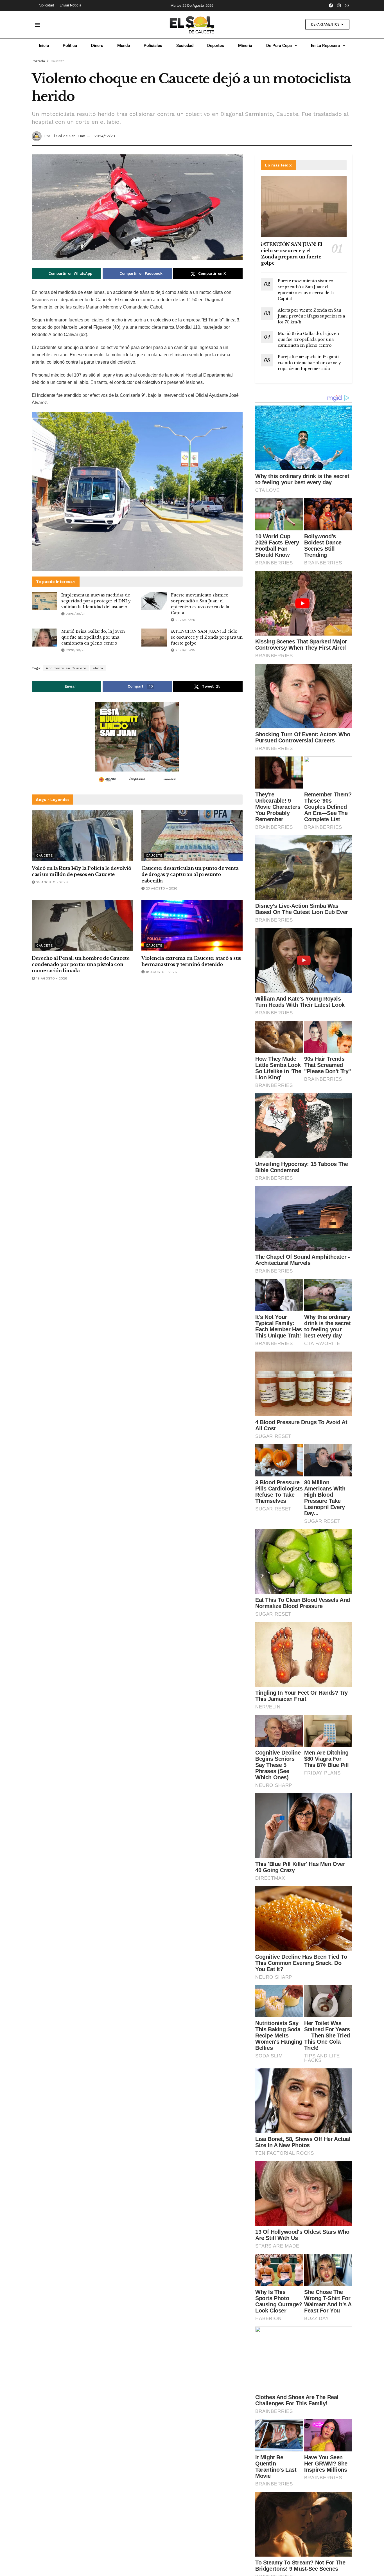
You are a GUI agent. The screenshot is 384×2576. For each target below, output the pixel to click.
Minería (245, 46)
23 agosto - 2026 (161, 888)
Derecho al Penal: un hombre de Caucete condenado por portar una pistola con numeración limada (81, 964)
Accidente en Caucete (66, 668)
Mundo (124, 46)
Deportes (216, 46)
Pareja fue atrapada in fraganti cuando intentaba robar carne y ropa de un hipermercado (309, 363)
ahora (98, 668)
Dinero (97, 46)
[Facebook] (331, 5)
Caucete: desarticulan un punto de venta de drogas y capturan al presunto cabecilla (190, 874)
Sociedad (185, 46)
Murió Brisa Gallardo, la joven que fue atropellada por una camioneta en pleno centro (93, 637)
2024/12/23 (105, 136)
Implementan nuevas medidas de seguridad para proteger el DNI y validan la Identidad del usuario (96, 601)
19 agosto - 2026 (51, 978)
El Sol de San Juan (68, 136)
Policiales (153, 46)
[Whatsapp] (347, 5)
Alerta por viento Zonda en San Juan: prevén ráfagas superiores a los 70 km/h (311, 316)
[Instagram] (339, 5)
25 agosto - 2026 (51, 882)
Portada (38, 61)
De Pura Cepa (279, 46)
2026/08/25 (75, 614)
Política (70, 46)
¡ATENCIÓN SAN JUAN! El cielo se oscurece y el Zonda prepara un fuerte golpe (207, 637)
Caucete (58, 61)
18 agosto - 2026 (161, 972)
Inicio (44, 46)
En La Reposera (325, 46)
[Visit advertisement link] (137, 744)
